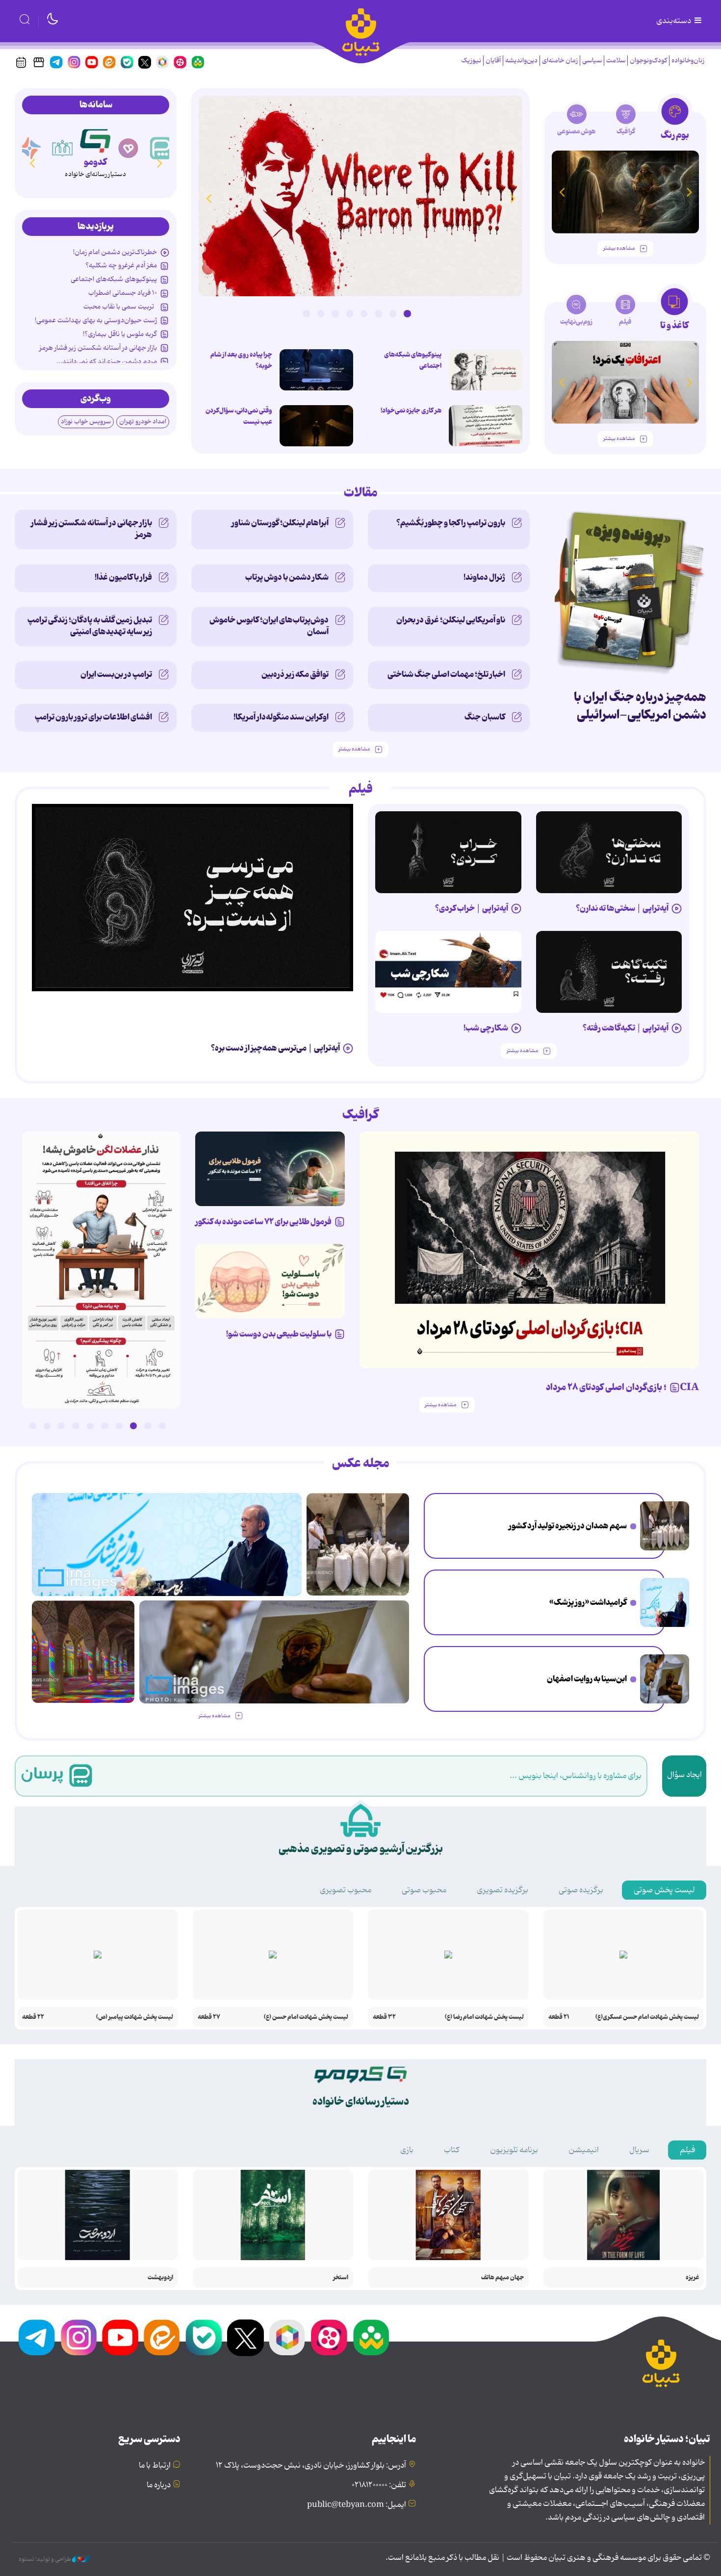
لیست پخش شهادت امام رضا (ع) (484, 2017)
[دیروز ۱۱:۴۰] (83, 1652)
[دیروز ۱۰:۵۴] (486, 370)
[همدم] (161, 148)
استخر (341, 2278)
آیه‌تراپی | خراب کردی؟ (472, 908)
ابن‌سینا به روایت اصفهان (587, 1679)
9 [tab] (47, 1426)
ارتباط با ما (155, 2466)
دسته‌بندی (674, 21)
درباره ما (159, 2485)
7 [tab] (321, 313)
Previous (513, 198)
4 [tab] (364, 313)
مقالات (361, 493)
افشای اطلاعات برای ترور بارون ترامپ (93, 717)
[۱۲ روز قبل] (617, 192)
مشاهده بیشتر (619, 248)
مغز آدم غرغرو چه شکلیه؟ (121, 265)
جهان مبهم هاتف (502, 2278)
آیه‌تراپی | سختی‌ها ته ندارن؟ (622, 908)
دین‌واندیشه (521, 61)
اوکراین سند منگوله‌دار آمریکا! (281, 717)
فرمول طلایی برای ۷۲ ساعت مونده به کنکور (263, 1222)
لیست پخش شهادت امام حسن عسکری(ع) (647, 2017)
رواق (95, 162)
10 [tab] (32, 1426)
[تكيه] (30, 148)
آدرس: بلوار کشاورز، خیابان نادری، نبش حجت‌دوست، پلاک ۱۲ (311, 2466)
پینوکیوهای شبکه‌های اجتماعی (413, 360)
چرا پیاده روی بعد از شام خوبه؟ (241, 360)
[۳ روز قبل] (609, 852)
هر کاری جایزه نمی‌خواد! (411, 411)
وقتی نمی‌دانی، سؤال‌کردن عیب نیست (239, 416)
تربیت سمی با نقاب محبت (120, 307)
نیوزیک (471, 61)
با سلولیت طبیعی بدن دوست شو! (279, 1334)
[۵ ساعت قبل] (316, 370)
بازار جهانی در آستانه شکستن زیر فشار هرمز (98, 348)
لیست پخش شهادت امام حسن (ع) (306, 2017)
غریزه (692, 2278)
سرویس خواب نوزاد (86, 422)
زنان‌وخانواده (688, 61)
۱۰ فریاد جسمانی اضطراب (123, 293)
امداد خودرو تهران (143, 422)
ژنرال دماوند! (484, 577)
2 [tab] (393, 313)
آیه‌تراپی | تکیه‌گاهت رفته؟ (626, 1028)
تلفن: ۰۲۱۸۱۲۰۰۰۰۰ (379, 2485)
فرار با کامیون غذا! (123, 577)
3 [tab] (378, 313)
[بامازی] (63, 148)
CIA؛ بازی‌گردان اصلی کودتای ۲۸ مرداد (622, 1388)
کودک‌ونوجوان (648, 61)
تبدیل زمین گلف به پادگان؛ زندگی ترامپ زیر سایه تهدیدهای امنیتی (90, 626)
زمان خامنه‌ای (560, 61)
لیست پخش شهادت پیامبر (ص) (135, 2017)
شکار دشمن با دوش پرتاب (287, 577)
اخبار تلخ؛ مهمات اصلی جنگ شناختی (446, 674)
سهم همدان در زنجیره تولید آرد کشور (568, 1526)
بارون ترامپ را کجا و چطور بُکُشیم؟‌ (451, 523)
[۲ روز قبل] (193, 898)
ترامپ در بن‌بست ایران (116, 674)
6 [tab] (335, 313)
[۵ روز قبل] (609, 972)
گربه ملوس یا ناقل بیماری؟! (120, 334)
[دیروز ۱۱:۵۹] (360, 196)
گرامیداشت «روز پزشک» (588, 1602)
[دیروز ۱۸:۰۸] (665, 1526)
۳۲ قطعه (384, 2017)
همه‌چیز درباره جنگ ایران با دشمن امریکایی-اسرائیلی (640, 706)
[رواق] (95, 139)
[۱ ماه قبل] (596, 382)
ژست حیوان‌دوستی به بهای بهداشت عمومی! (96, 320)
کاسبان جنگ (485, 717)
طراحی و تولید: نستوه (45, 2559)
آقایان (493, 61)
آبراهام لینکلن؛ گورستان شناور (280, 523)
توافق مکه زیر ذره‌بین (295, 674)
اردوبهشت (160, 2278)
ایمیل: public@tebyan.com (357, 2505)
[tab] (675, 122)
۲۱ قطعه (559, 2017)
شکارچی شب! (486, 1028)
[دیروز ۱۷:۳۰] (665, 1602)
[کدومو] (129, 148)
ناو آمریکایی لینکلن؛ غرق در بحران (451, 620)
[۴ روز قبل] (448, 852)
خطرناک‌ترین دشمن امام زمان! (115, 252)
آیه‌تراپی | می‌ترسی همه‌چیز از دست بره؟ (275, 1048)
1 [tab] (407, 313)
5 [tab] (350, 313)
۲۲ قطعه (33, 2017)
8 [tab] (306, 313)
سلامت (616, 61)
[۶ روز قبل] (270, 1169)
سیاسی (592, 61)
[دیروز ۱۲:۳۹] (665, 1679)
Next (208, 198)
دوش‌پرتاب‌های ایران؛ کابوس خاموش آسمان (269, 626)
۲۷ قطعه (209, 2017)
